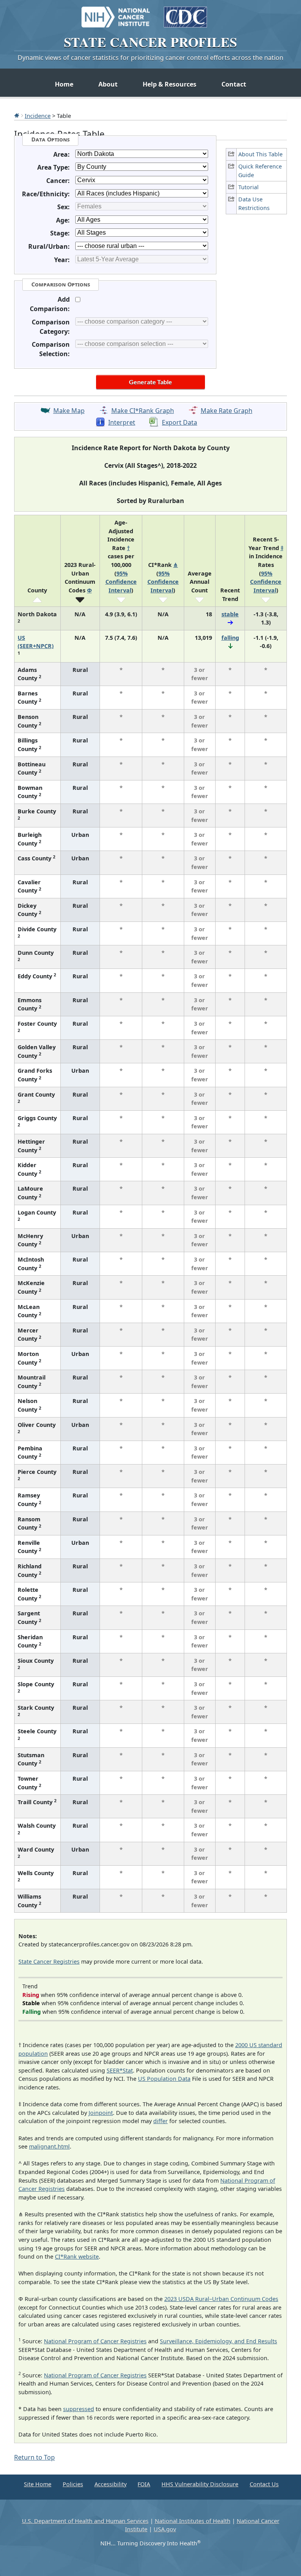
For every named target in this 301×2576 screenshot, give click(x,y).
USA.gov (165, 2529)
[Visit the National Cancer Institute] (116, 13)
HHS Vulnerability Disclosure (200, 2484)
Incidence (38, 116)
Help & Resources (170, 84)
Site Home (38, 2484)
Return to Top (34, 2457)
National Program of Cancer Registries (95, 2341)
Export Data (180, 422)
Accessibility (111, 2484)
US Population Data (164, 2079)
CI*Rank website (77, 2256)
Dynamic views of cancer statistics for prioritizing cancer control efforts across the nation (150, 58)
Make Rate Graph (227, 411)
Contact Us (264, 2484)
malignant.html (49, 2146)
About (108, 84)
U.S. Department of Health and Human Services (85, 2521)
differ (160, 2121)
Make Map (69, 411)
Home (64, 84)
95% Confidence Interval (121, 582)
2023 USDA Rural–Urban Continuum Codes (221, 2299)
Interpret (122, 422)
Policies (73, 2484)
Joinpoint (101, 2113)
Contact (234, 84)
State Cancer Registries (49, 1961)
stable (230, 614)
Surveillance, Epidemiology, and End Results (218, 2341)
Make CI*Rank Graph (143, 411)
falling (230, 638)
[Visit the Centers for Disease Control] (185, 13)
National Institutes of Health (193, 2521)
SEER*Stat (120, 2070)
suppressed (79, 2409)
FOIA (144, 2484)
